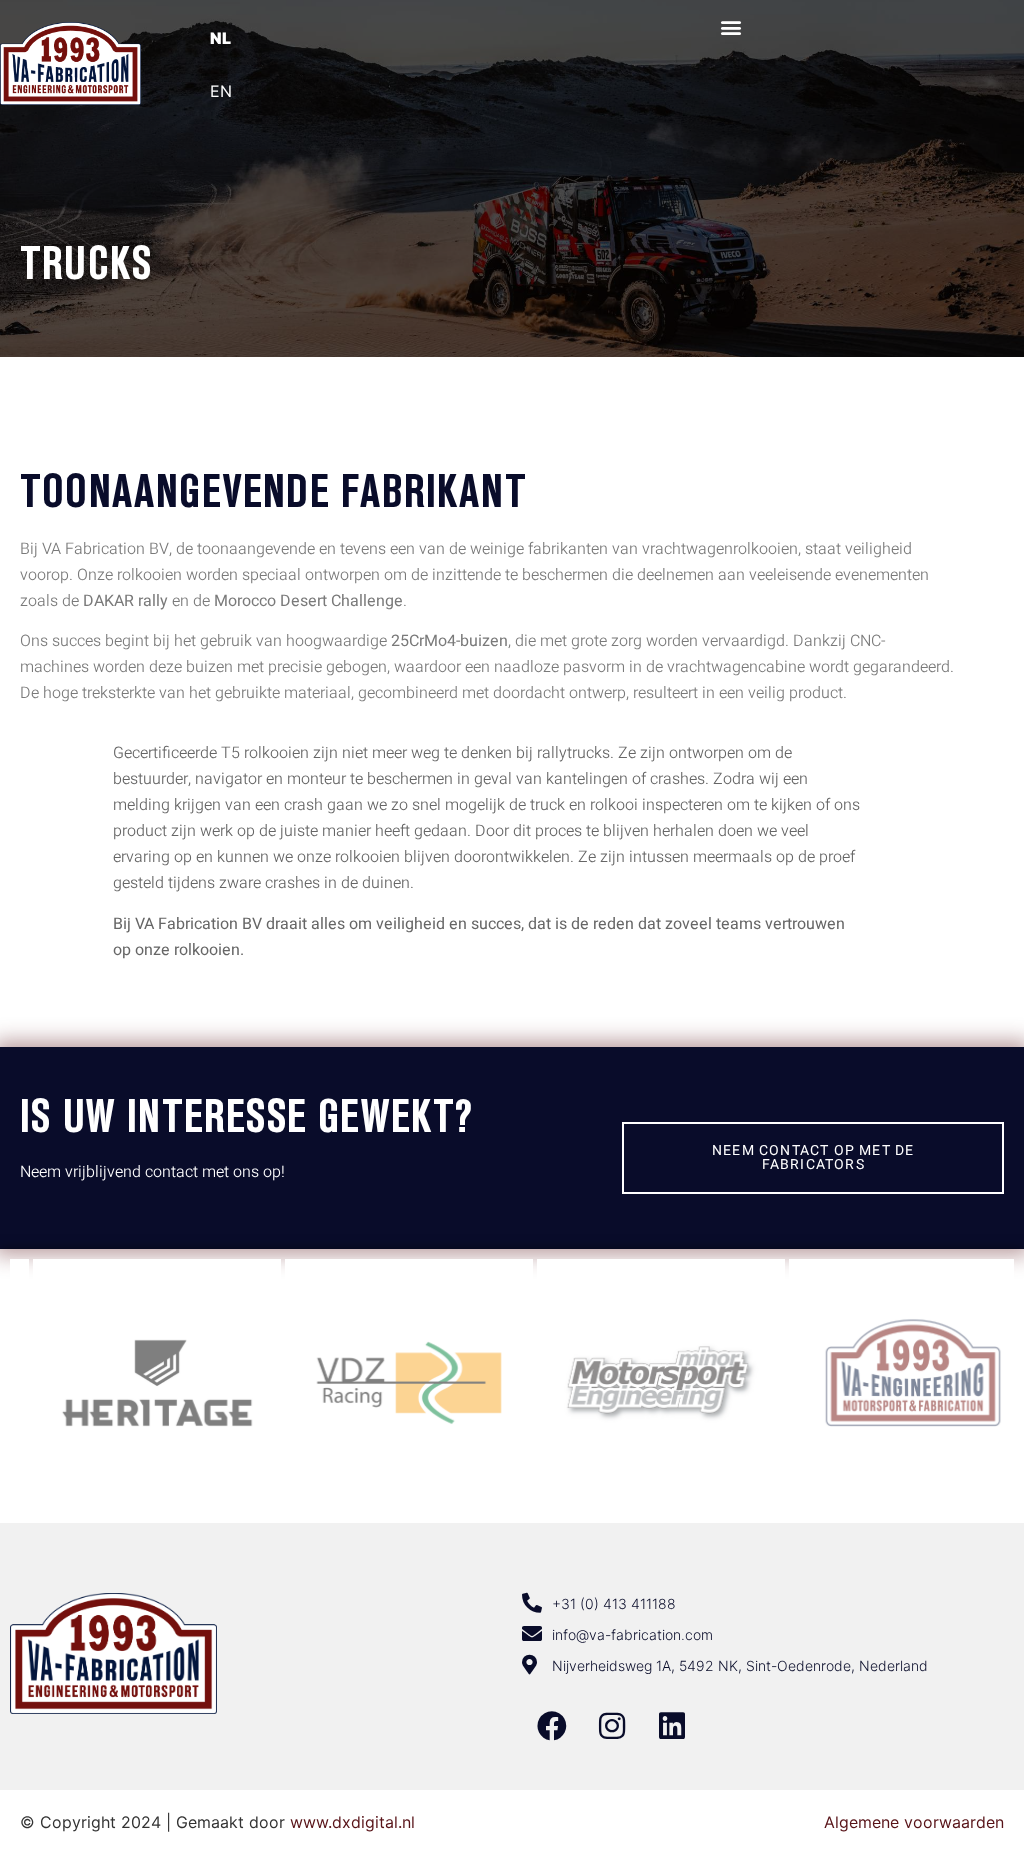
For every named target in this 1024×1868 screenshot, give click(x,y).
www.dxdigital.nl (352, 1822)
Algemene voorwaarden (914, 1822)
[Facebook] (552, 1726)
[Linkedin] (672, 1726)
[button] (731, 26)
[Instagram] (612, 1726)
